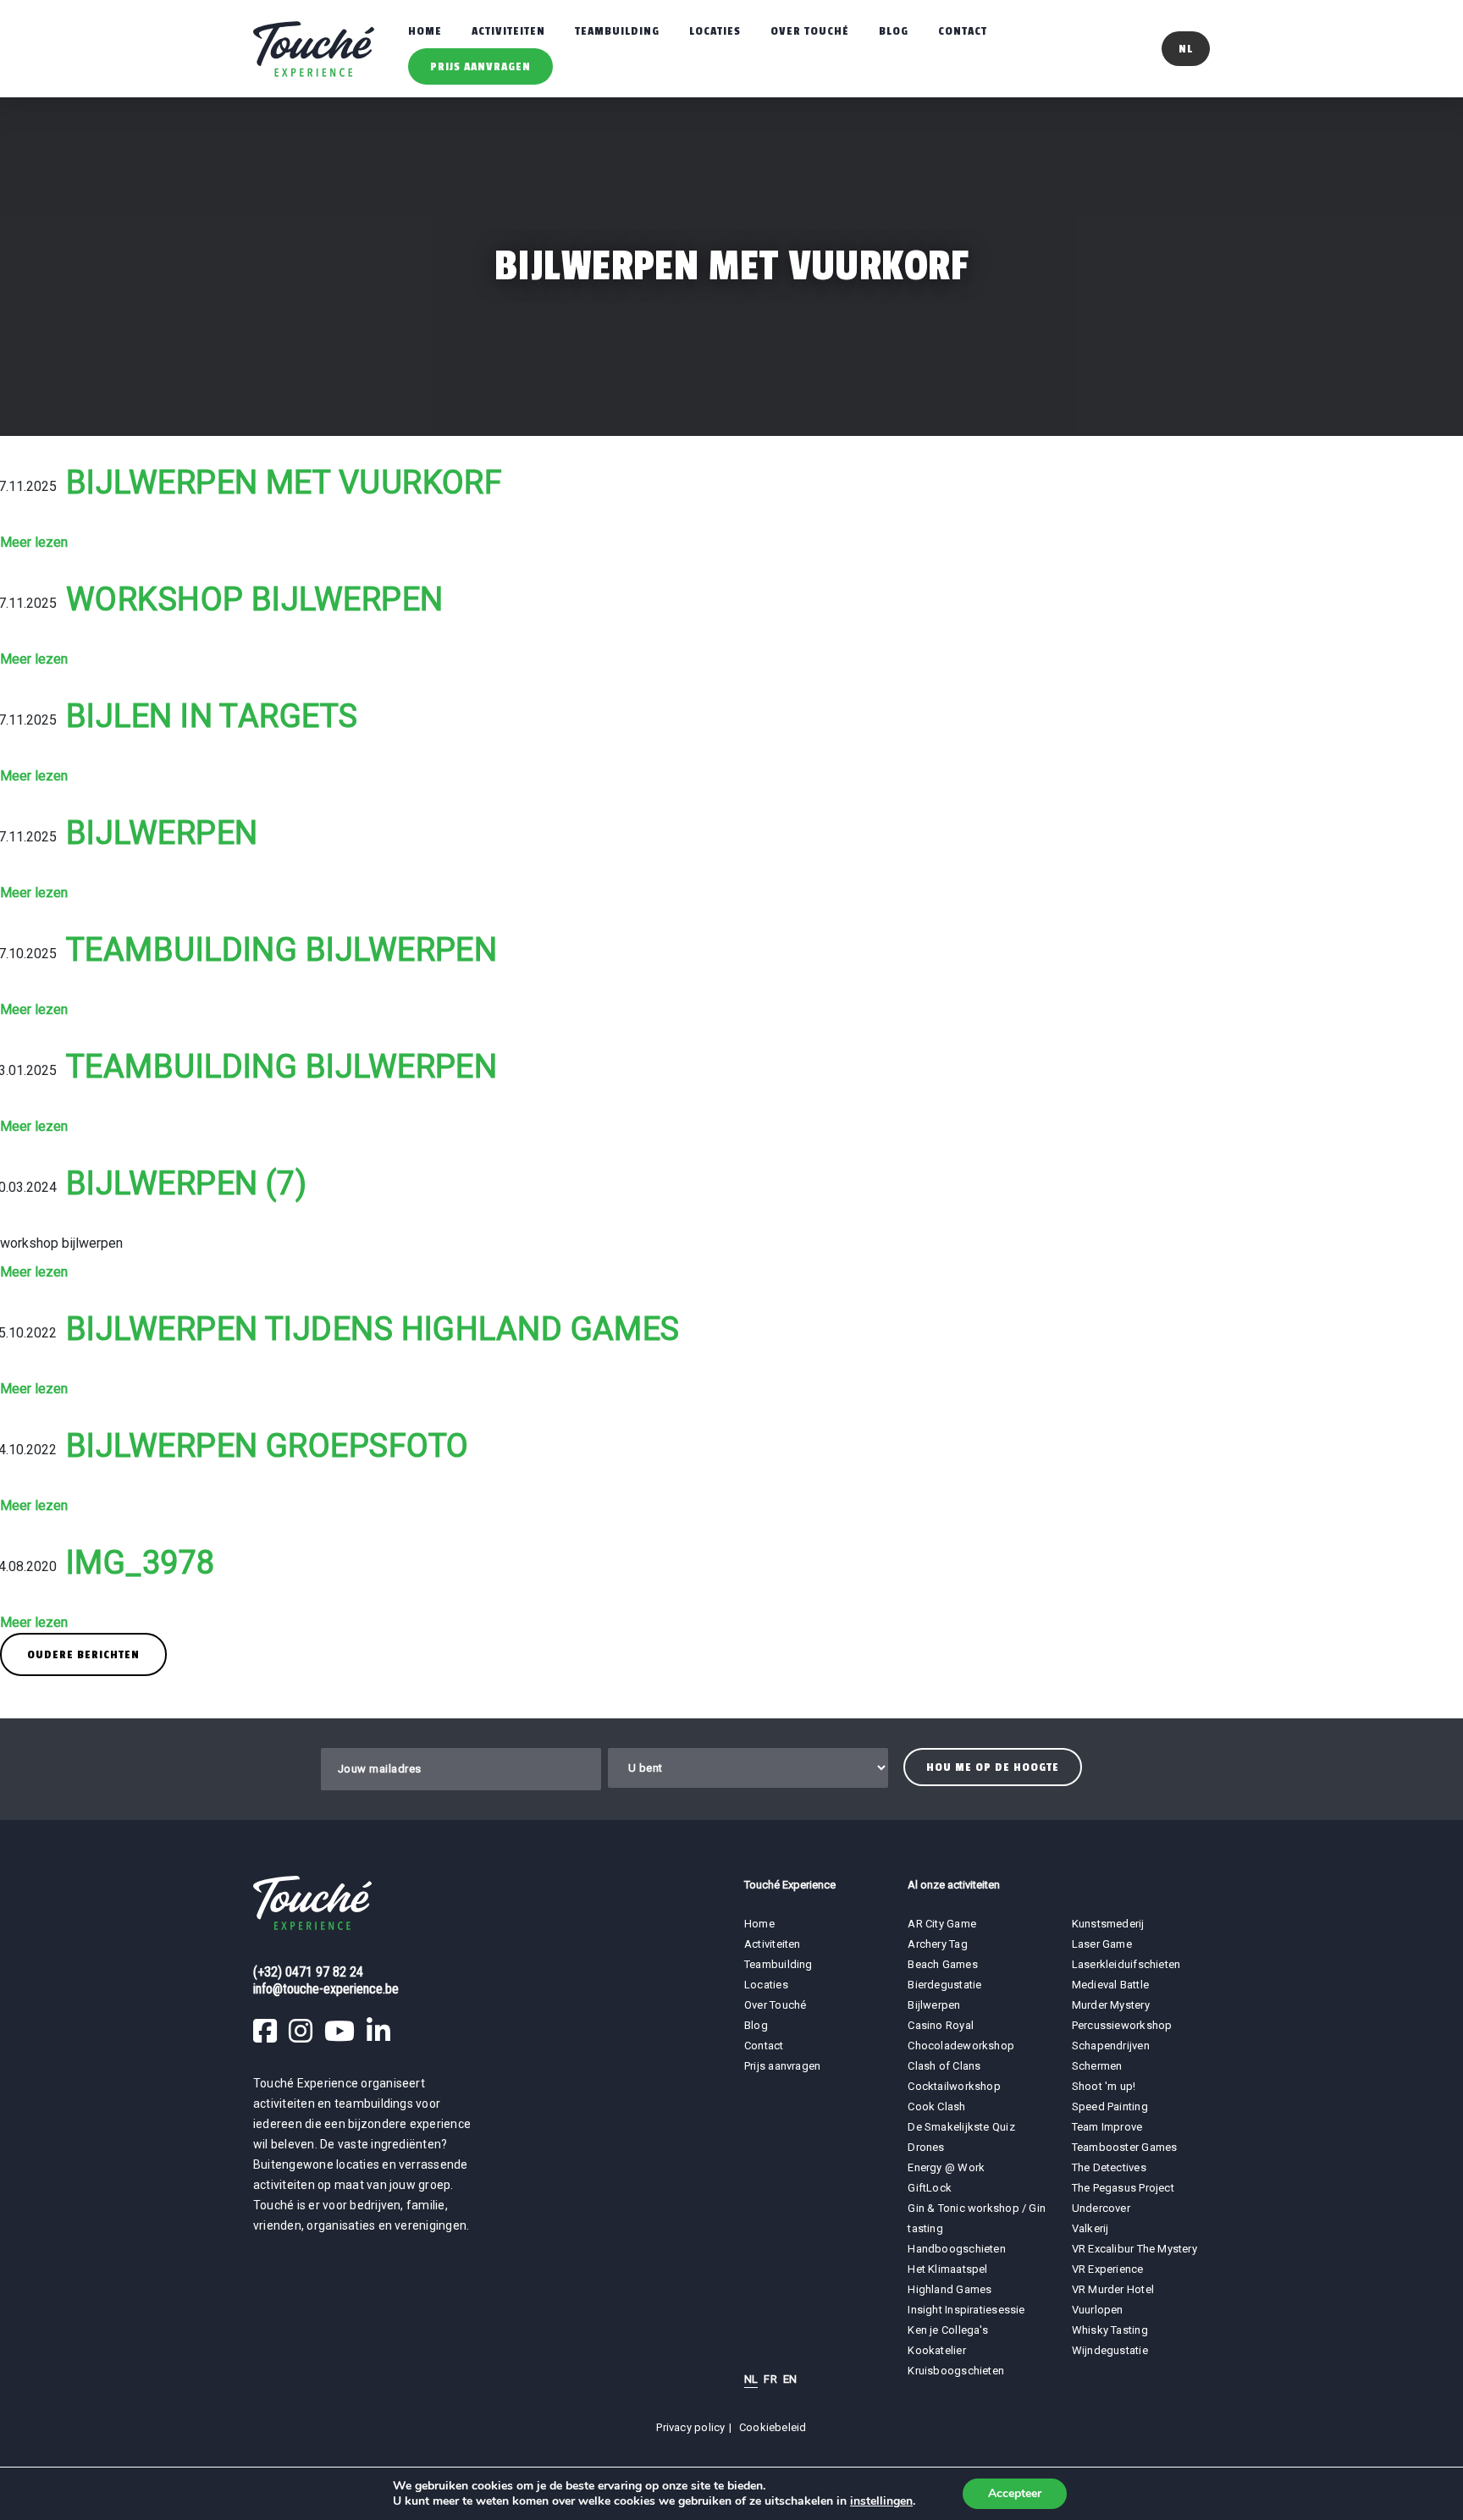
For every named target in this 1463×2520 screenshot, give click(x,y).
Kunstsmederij (1108, 1924)
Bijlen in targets (212, 716)
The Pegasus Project (1123, 2188)
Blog (894, 31)
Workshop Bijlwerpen (255, 599)
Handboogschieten (957, 2249)
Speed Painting (1110, 2106)
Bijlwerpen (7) (186, 1183)
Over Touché (810, 31)
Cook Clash (936, 2106)
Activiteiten (508, 31)
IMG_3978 (141, 1563)
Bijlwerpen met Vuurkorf (284, 482)
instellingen (881, 2501)
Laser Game (1102, 1944)
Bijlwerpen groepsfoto (267, 1446)
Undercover (1101, 2208)
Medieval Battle (1110, 1985)
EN (790, 2379)
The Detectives (1109, 2167)
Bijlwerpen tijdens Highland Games (373, 1329)
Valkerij (1090, 2228)
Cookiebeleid (773, 2427)
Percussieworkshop (1122, 2025)
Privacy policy (690, 2427)
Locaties (715, 31)
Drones (926, 2147)
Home (425, 31)
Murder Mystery (1111, 2005)
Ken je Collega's (948, 2330)
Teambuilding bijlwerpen (282, 950)
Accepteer (1015, 2493)
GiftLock (930, 2188)
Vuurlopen (1098, 2310)
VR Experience (1109, 2269)
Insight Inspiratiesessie (966, 2310)
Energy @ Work (946, 2167)
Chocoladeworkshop (961, 2046)
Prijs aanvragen (480, 66)
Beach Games (942, 1964)
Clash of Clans (944, 2066)
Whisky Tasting (1110, 2330)
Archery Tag (937, 1944)
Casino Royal (941, 2025)
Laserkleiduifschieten (1126, 1964)
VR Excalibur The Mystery (1135, 2249)
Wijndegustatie (1110, 2350)
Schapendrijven (1111, 2046)
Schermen (1097, 2066)
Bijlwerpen (162, 833)
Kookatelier (936, 2350)
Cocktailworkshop (954, 2086)
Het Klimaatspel (947, 2269)
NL (751, 2379)
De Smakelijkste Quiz (961, 2127)
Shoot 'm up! (1104, 2086)
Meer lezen (34, 542)
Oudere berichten (83, 1654)
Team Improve (1107, 2127)
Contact (963, 31)
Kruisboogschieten (956, 2371)
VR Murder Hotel (1113, 2289)
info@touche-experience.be (326, 1989)
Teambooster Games (1125, 2147)
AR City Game (942, 1924)
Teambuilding (617, 31)
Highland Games (950, 2289)
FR (770, 2379)
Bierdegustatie (944, 1985)
